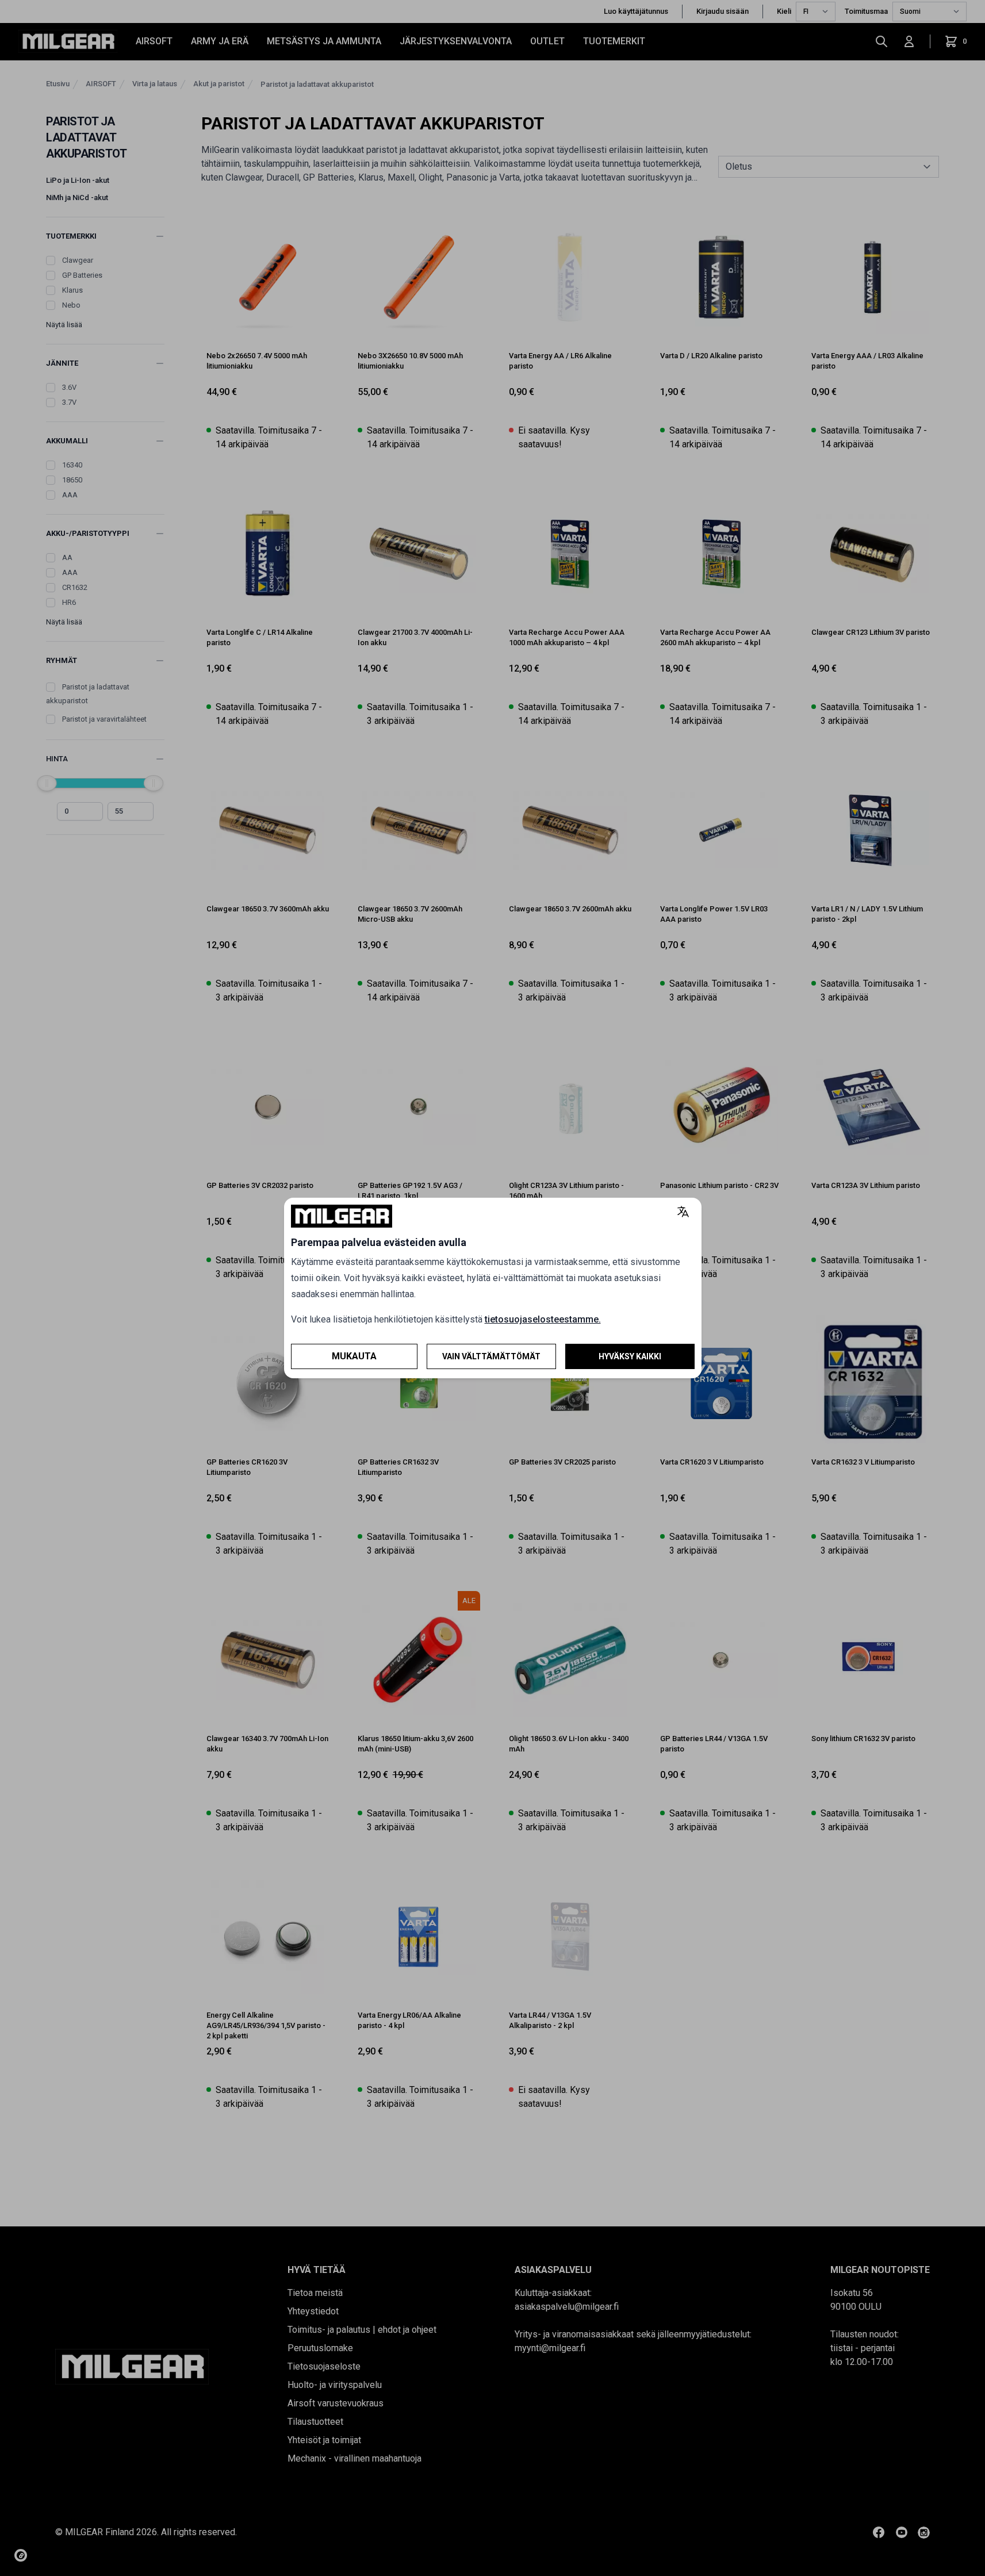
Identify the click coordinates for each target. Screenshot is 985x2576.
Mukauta (354, 1356)
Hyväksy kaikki (630, 1356)
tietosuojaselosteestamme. (543, 1319)
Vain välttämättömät (491, 1356)
